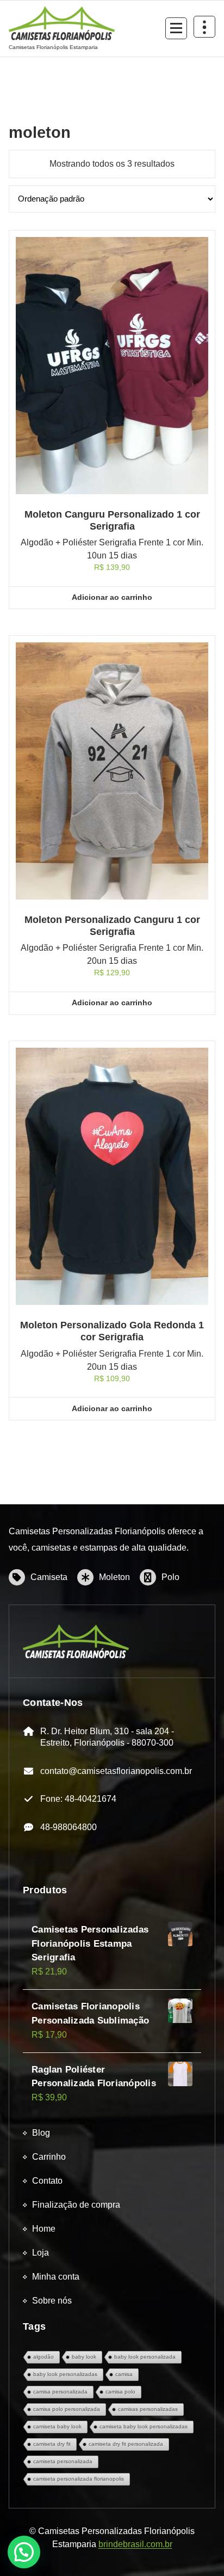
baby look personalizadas (65, 2374)
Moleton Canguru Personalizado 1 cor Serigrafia (112, 520)
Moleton (114, 1577)
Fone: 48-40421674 (78, 1799)
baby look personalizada (145, 2357)
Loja (41, 2253)
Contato (47, 2181)
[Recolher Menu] (176, 28)
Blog (41, 2133)
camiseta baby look (57, 2426)
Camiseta (49, 1577)
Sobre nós (52, 2301)
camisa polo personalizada (67, 2409)
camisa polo (120, 2392)
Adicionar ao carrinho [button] (112, 597)
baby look (84, 2357)
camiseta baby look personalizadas (144, 2426)
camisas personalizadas (148, 2409)
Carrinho (49, 2157)
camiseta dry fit (52, 2444)
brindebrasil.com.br (135, 2544)
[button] (24, 2552)
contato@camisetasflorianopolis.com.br (116, 1771)
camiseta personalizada (63, 2461)
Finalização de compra (76, 2205)
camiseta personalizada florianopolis (79, 2479)
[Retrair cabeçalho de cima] (204, 27)
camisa (124, 2374)
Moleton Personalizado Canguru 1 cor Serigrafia (112, 926)
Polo (170, 1577)
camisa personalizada (60, 2392)
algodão (43, 2357)
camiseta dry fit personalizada (126, 2444)
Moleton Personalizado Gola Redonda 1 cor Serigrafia (112, 1331)
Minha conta (56, 2277)
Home (44, 2229)
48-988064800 (69, 1827)
